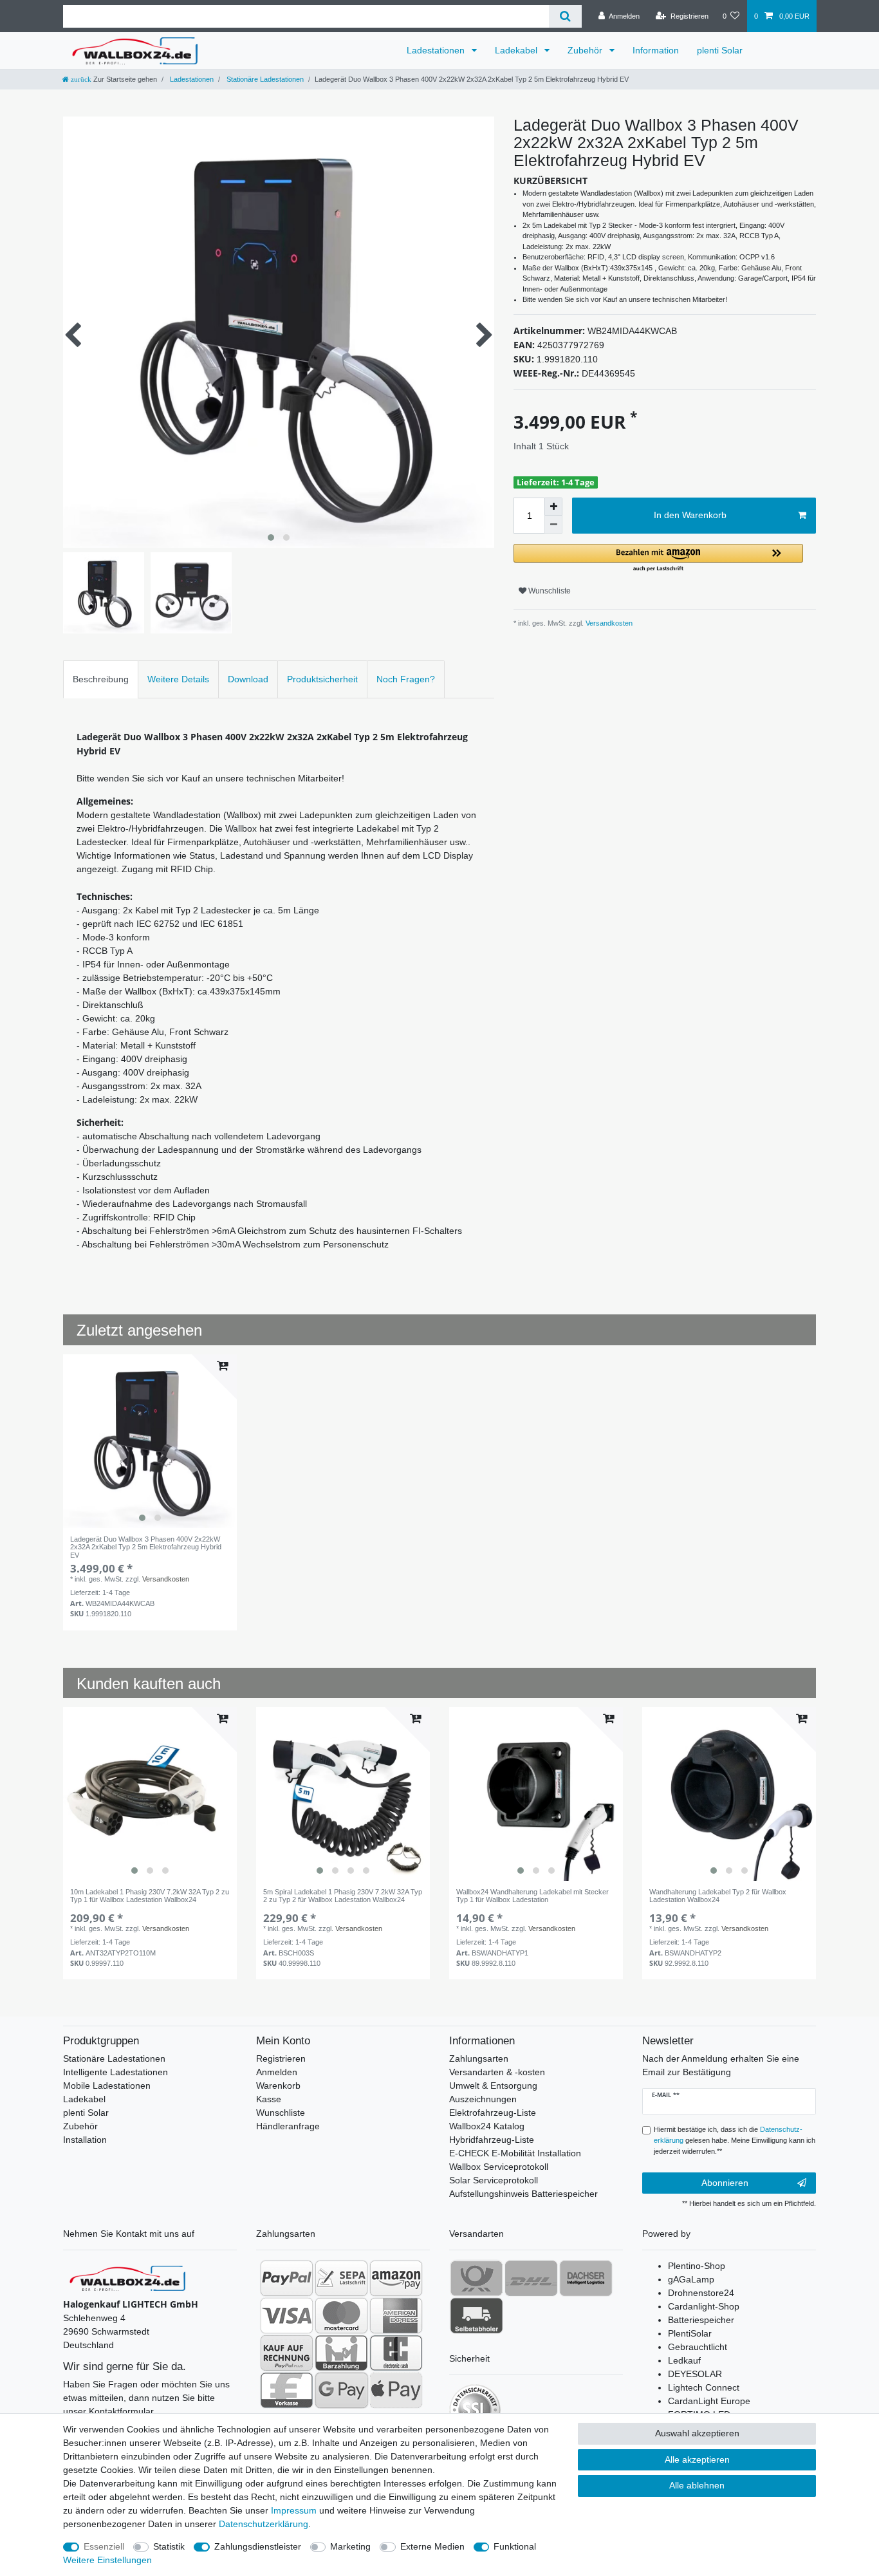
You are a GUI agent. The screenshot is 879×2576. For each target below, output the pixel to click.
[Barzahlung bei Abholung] (341, 2353)
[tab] (101, 679)
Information (656, 50)
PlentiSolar (690, 2333)
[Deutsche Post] (477, 2278)
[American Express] (396, 2315)
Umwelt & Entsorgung (493, 2086)
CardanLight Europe (709, 2401)
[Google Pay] (341, 2390)
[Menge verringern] (553, 525)
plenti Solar (720, 50)
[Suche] (565, 16)
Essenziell (104, 2546)
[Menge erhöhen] (553, 507)
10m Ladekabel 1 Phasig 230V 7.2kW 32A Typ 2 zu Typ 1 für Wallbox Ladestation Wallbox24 (150, 1896)
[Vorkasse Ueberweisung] (287, 2390)
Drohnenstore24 (701, 2293)
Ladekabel (517, 50)
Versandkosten (608, 623)
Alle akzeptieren (697, 2459)
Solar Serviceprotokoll (494, 2180)
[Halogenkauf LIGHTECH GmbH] (127, 2277)
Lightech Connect (704, 2387)
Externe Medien (432, 2546)
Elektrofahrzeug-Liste (493, 2113)
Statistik (169, 2546)
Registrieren (281, 2058)
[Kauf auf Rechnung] (287, 2353)
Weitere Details (178, 679)
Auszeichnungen (483, 2099)
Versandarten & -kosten (497, 2072)
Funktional (515, 2546)
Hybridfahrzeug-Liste (492, 2140)
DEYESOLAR (695, 2374)
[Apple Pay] (396, 2390)
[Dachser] (586, 2278)
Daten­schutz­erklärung (264, 2524)
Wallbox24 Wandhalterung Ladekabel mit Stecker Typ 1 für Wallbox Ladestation (532, 1896)
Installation (85, 2140)
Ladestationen (437, 50)
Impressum (294, 2510)
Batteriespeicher (701, 2320)
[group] (150, 1441)
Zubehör (586, 50)
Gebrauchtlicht (698, 2347)
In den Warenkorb (690, 515)
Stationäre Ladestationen (264, 79)
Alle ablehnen (697, 2485)
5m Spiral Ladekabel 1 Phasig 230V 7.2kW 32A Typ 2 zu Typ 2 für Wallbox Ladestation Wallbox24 (343, 1896)
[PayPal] (287, 2278)
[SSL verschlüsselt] (475, 2410)
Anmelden (277, 2072)
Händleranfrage (288, 2126)
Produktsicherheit (322, 679)
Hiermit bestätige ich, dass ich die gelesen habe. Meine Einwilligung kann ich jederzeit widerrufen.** (735, 2140)
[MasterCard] (341, 2315)
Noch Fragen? (406, 679)
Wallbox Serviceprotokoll (499, 2167)
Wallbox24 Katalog (487, 2126)
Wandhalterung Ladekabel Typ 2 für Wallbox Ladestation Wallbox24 (718, 1896)
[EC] (396, 2353)
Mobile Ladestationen (107, 2086)
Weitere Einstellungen (107, 2560)
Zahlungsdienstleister (258, 2546)
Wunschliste (549, 591)
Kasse (269, 2099)
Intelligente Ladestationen (116, 2072)
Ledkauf (684, 2360)
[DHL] (531, 2278)
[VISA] (287, 2315)
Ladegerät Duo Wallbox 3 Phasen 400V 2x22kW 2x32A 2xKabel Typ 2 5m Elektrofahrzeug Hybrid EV (146, 1547)
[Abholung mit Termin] (477, 2315)
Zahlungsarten (479, 2058)
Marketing (350, 2546)
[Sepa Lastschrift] (341, 2278)
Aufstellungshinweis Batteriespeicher (523, 2194)
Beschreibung (101, 679)
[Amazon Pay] (396, 2278)
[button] (658, 558)
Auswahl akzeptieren (697, 2433)
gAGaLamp (691, 2279)
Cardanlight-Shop (704, 2306)
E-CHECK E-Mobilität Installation (515, 2153)
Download (248, 679)
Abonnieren (725, 2183)
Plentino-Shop (697, 2266)
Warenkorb (278, 2086)
